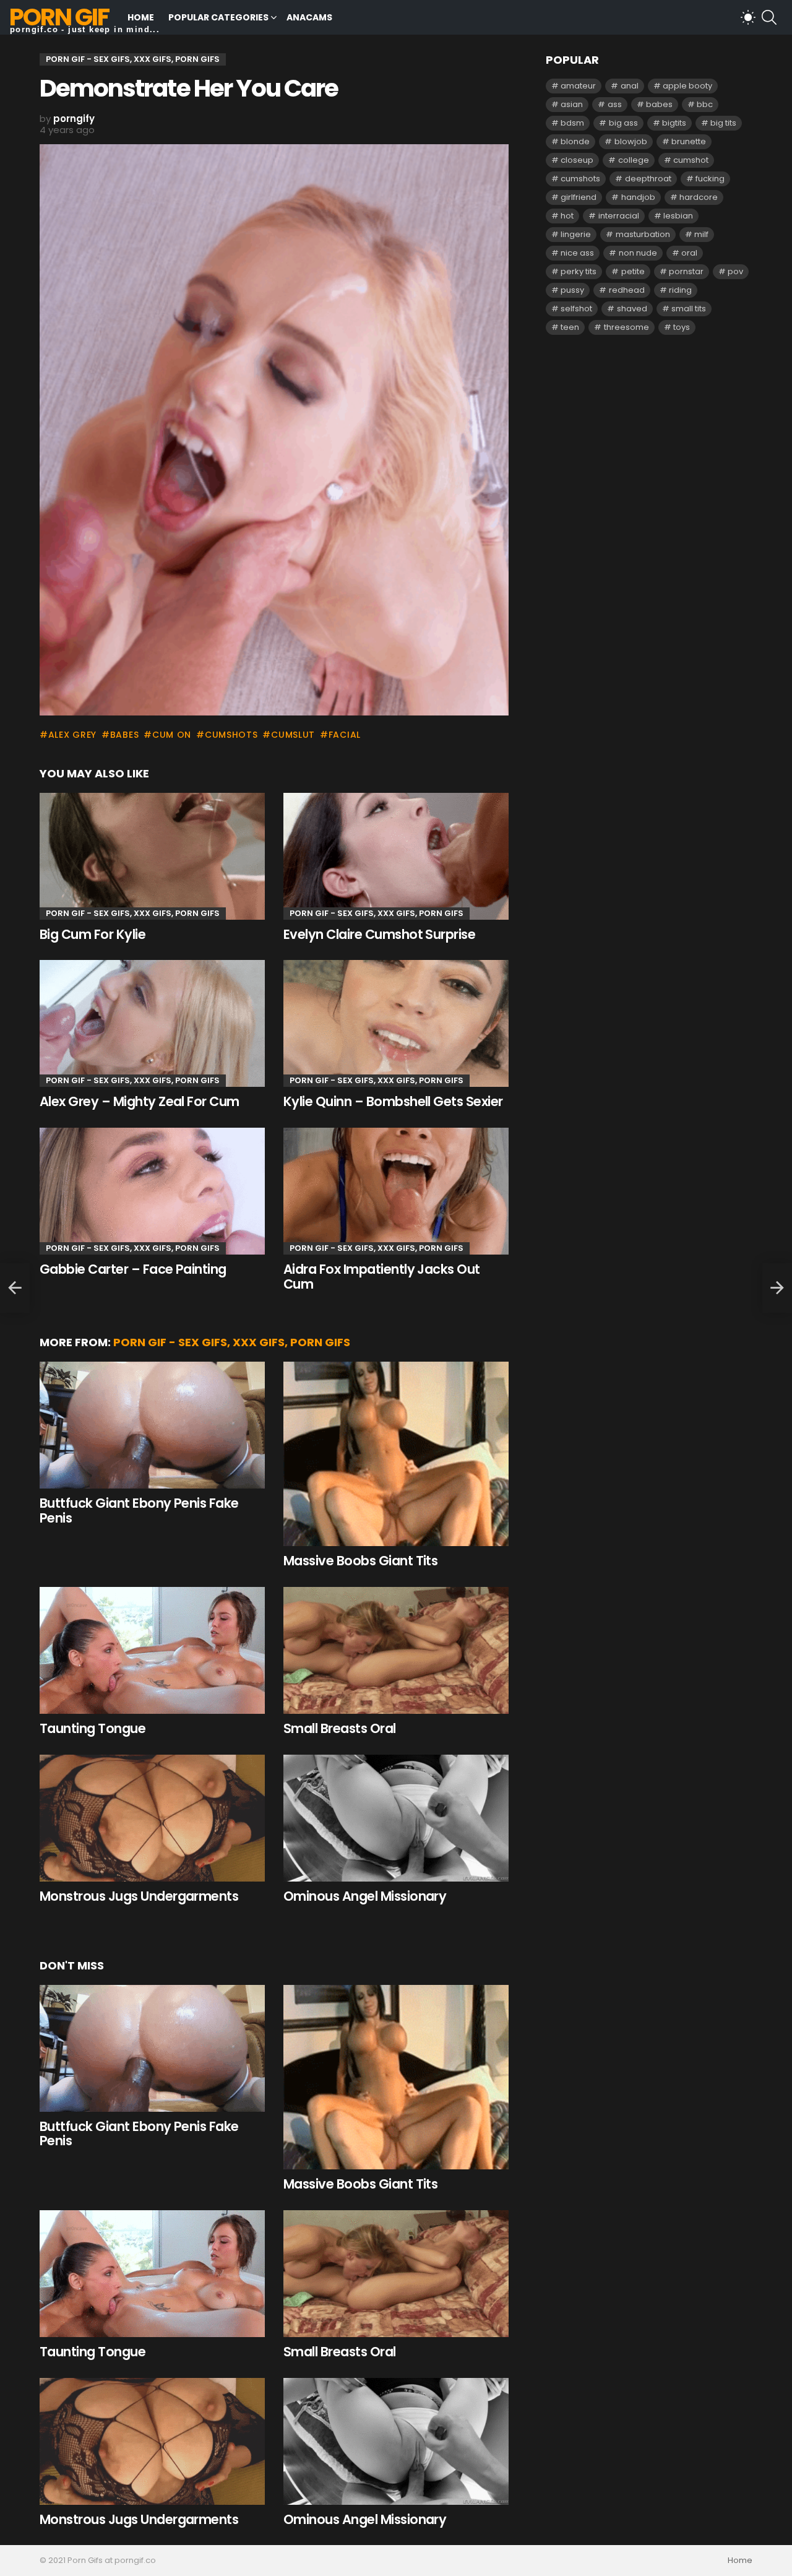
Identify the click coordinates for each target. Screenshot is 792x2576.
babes (124, 735)
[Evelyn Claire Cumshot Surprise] (396, 856)
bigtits (674, 123)
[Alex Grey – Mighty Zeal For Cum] (152, 1023)
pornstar (686, 271)
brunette (689, 141)
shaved (632, 309)
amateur (578, 86)
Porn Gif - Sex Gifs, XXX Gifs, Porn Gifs (133, 913)
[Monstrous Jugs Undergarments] (152, 1818)
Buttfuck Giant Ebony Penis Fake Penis (139, 1511)
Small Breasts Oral (340, 1728)
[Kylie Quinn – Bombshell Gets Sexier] (396, 1023)
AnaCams (309, 17)
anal (630, 86)
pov (735, 271)
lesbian (678, 216)
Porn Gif (59, 17)
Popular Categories (218, 17)
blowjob (631, 141)
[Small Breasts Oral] (396, 1650)
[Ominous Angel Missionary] (396, 1818)
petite (633, 271)
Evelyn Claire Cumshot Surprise (379, 934)
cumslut (293, 735)
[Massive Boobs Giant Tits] (396, 1454)
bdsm (572, 123)
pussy (572, 290)
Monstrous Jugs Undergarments (139, 1896)
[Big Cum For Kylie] (152, 856)
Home (141, 17)
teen (570, 327)
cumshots (231, 735)
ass (615, 104)
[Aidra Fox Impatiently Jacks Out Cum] (396, 1191)
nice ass (577, 253)
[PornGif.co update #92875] (15, 1288)
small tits (689, 309)
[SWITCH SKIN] (748, 17)
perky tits (579, 271)
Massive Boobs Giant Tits (360, 1561)
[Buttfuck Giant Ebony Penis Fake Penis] (152, 1425)
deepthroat (648, 179)
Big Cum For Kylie (93, 934)
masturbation (643, 234)
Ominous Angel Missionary (365, 1896)
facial (345, 735)
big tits (723, 123)
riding (680, 290)
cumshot (691, 160)
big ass (623, 123)
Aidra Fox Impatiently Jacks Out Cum (382, 1277)
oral (689, 253)
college (634, 160)
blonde (575, 141)
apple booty (687, 86)
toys (682, 327)
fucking (710, 179)
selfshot (576, 309)
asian (572, 104)
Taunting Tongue (93, 1728)
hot (567, 216)
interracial (619, 216)
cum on (172, 735)
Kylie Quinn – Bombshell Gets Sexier (393, 1101)
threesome (626, 327)
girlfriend (579, 197)
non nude (638, 253)
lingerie (576, 234)
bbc (705, 104)
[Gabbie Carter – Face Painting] (152, 1191)
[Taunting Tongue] (152, 1650)
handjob (638, 197)
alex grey (72, 735)
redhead (627, 290)
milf (701, 234)
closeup (577, 160)
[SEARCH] (769, 17)
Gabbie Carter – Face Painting (133, 1269)
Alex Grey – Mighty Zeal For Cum (140, 1101)
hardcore (699, 197)
